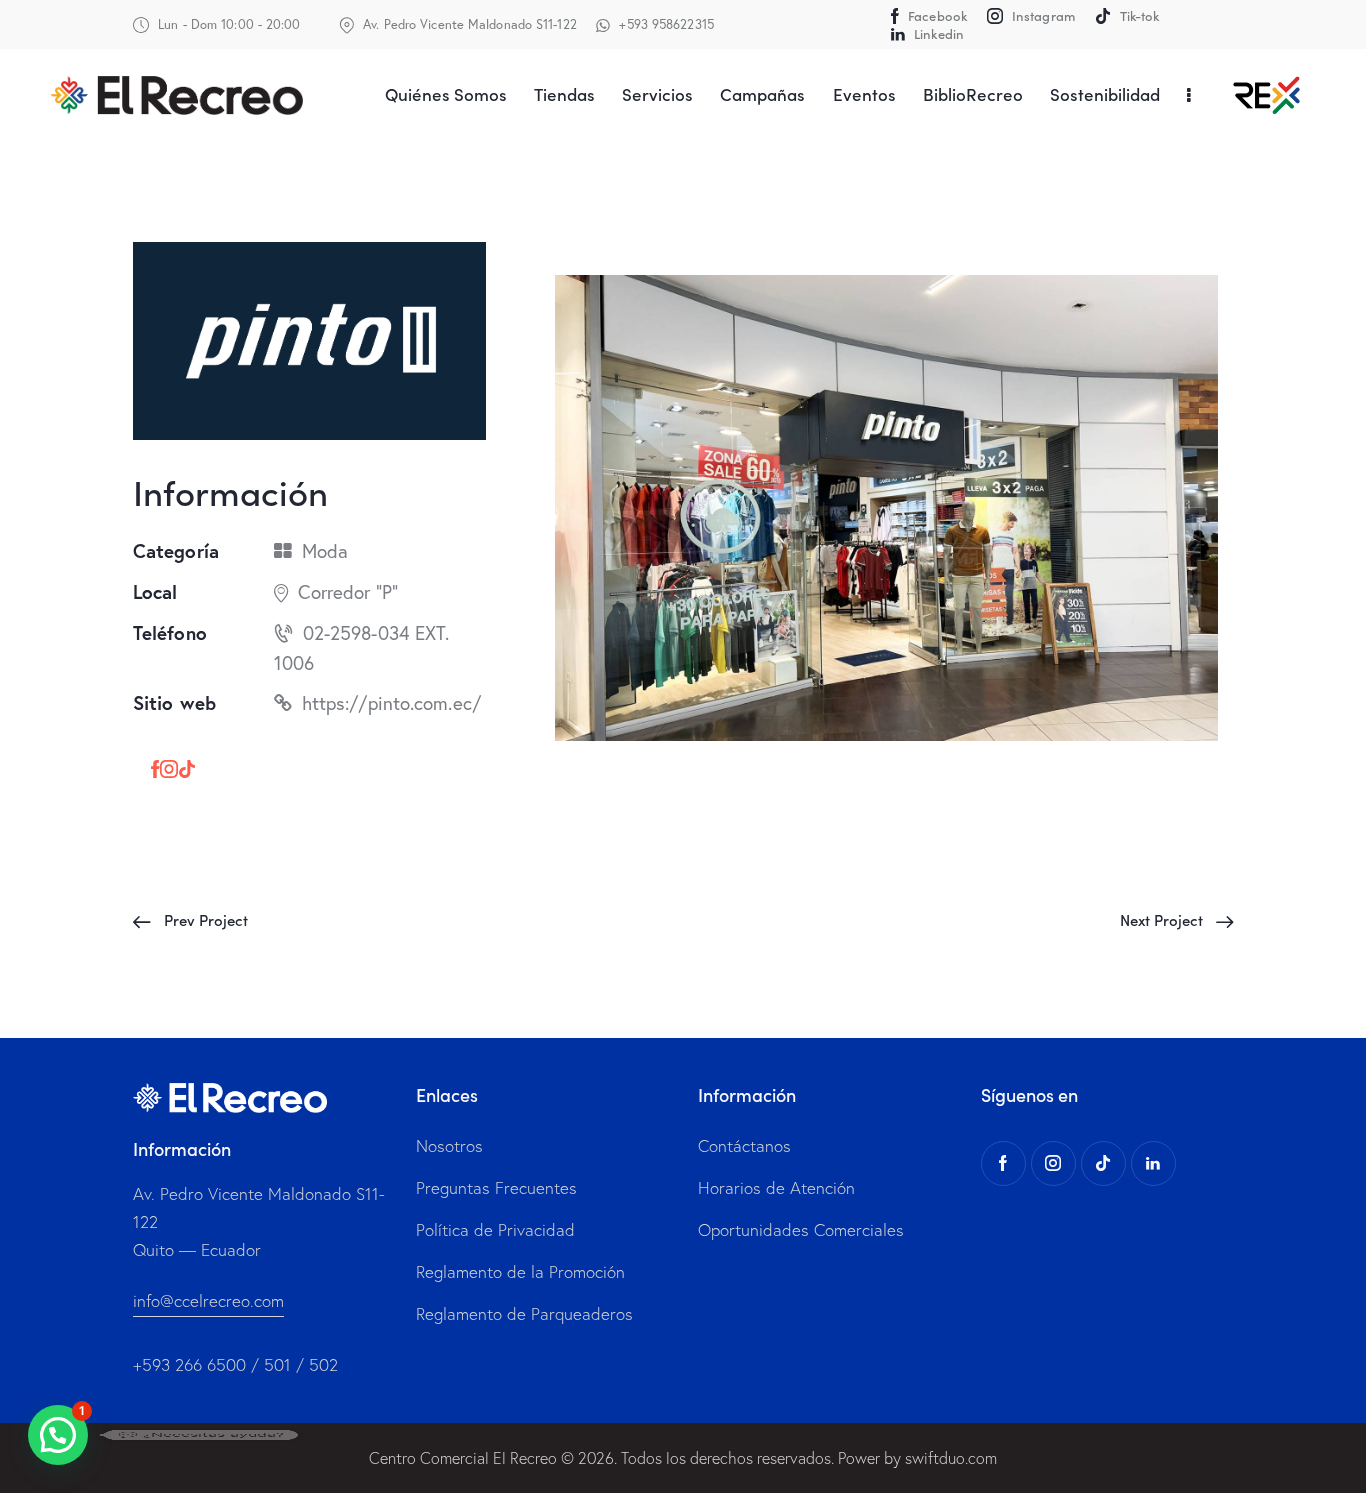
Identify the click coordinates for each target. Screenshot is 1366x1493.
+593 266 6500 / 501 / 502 (235, 1364)
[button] (58, 1435)
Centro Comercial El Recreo (463, 1458)
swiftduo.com (951, 1458)
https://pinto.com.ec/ (391, 702)
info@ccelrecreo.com (208, 1300)
